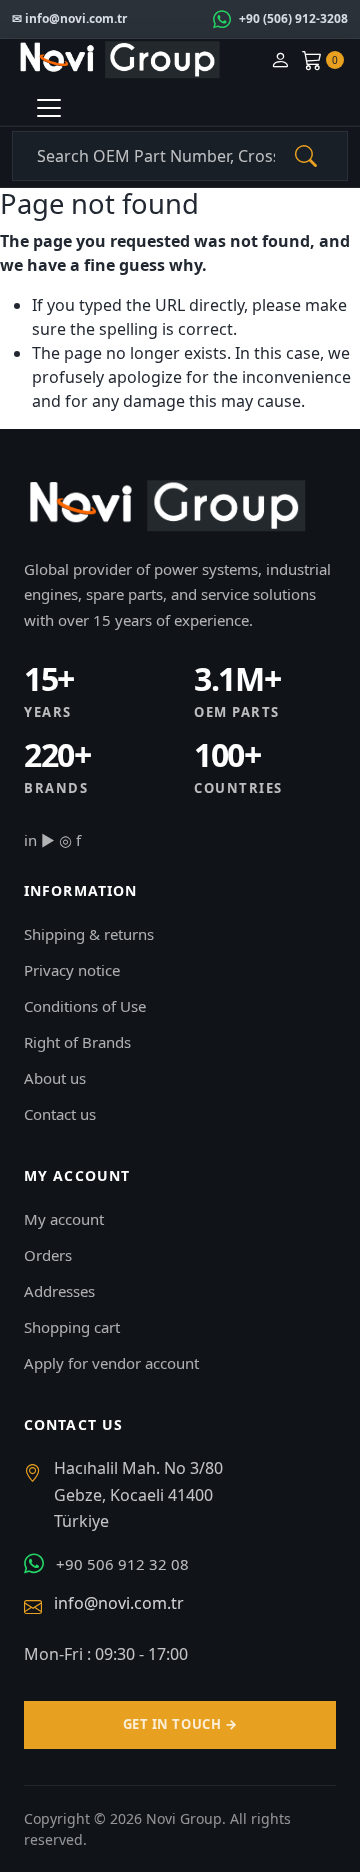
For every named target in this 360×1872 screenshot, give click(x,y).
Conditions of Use (85, 1006)
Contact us (60, 1114)
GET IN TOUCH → (180, 1724)
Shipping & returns (89, 934)
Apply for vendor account (111, 1363)
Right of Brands (77, 1042)
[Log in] (280, 60)
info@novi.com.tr (119, 1603)
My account (64, 1219)
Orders (48, 1255)
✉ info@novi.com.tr (69, 18)
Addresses (59, 1291)
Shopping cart (72, 1327)
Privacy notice (72, 970)
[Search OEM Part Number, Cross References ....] (306, 156)
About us (55, 1078)
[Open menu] (49, 108)
